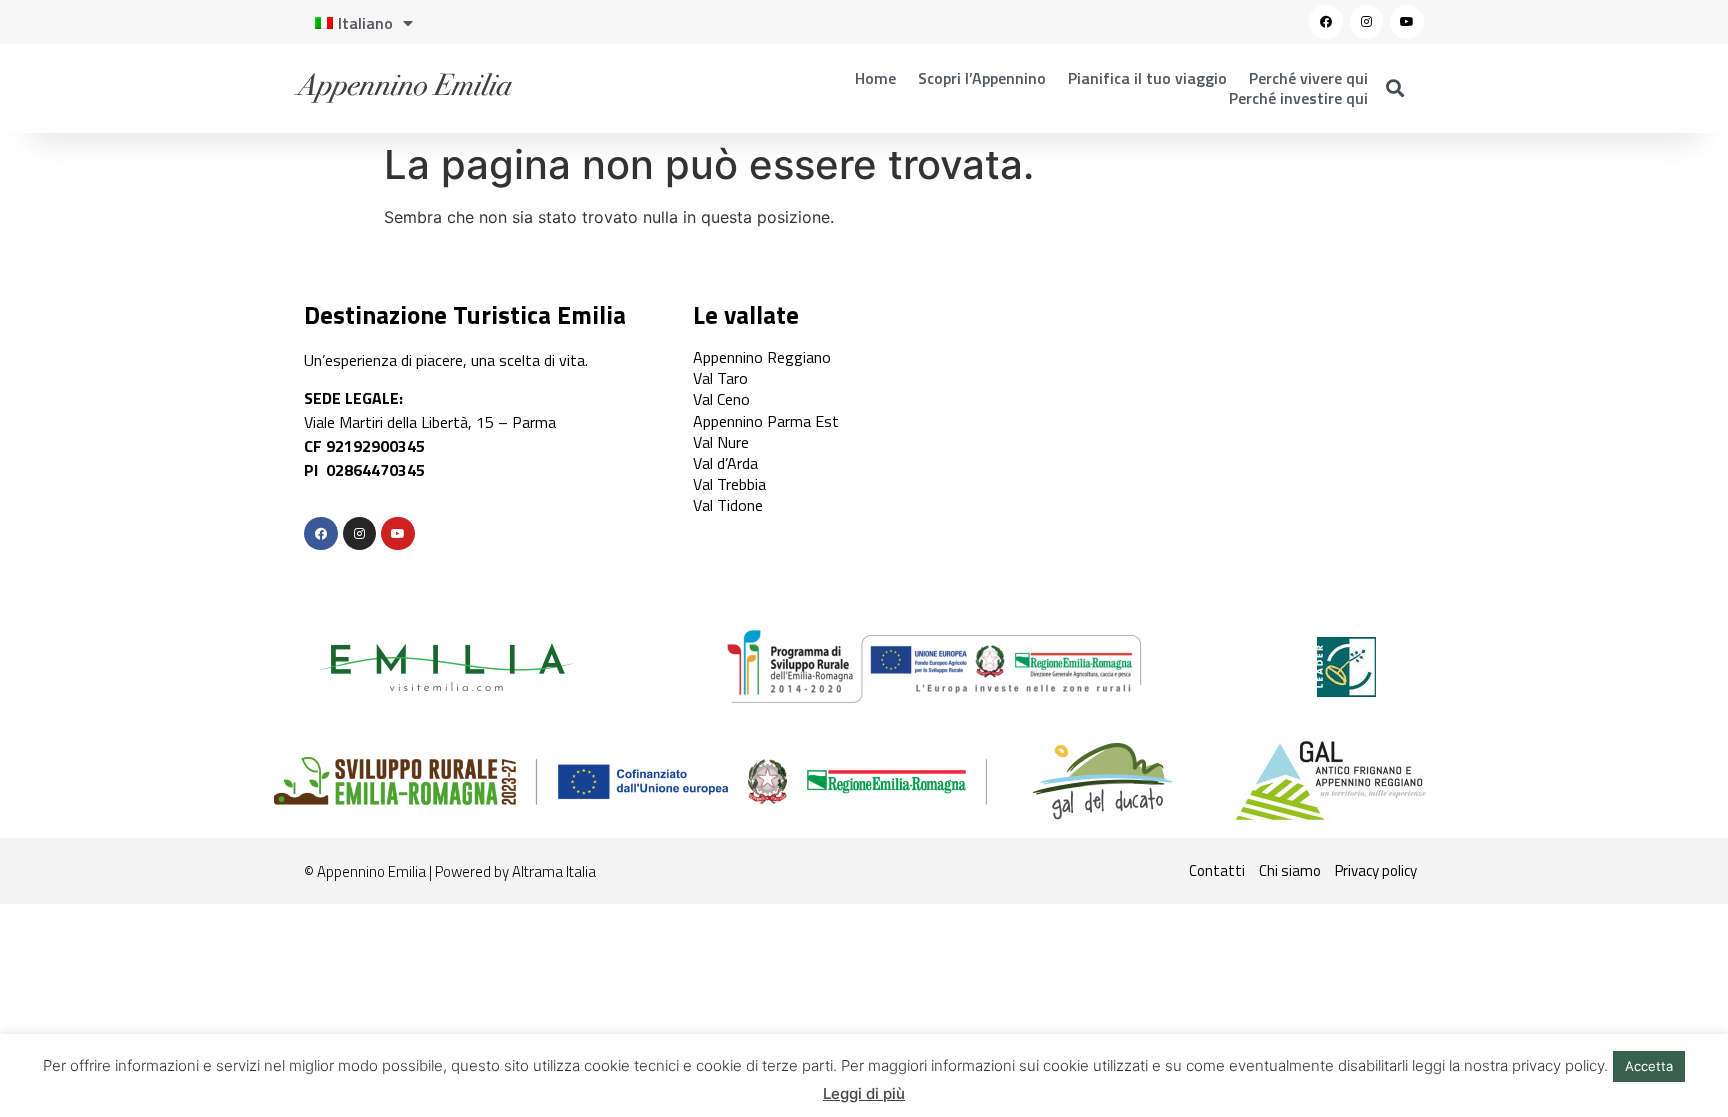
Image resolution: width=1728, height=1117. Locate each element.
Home (875, 78)
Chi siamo (1290, 870)
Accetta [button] (1649, 1066)
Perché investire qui (1298, 98)
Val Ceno (721, 399)
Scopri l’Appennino (982, 78)
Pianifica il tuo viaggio (1147, 78)
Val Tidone (728, 505)
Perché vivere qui (1308, 78)
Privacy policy (1376, 870)
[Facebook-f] (321, 534)
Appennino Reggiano (762, 357)
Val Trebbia (729, 484)
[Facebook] (1326, 22)
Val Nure (721, 442)
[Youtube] (1407, 22)
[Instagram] (1367, 22)
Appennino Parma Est (766, 421)
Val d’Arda (725, 463)
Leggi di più (864, 1093)
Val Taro (720, 378)
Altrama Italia (554, 871)
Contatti (1217, 870)
